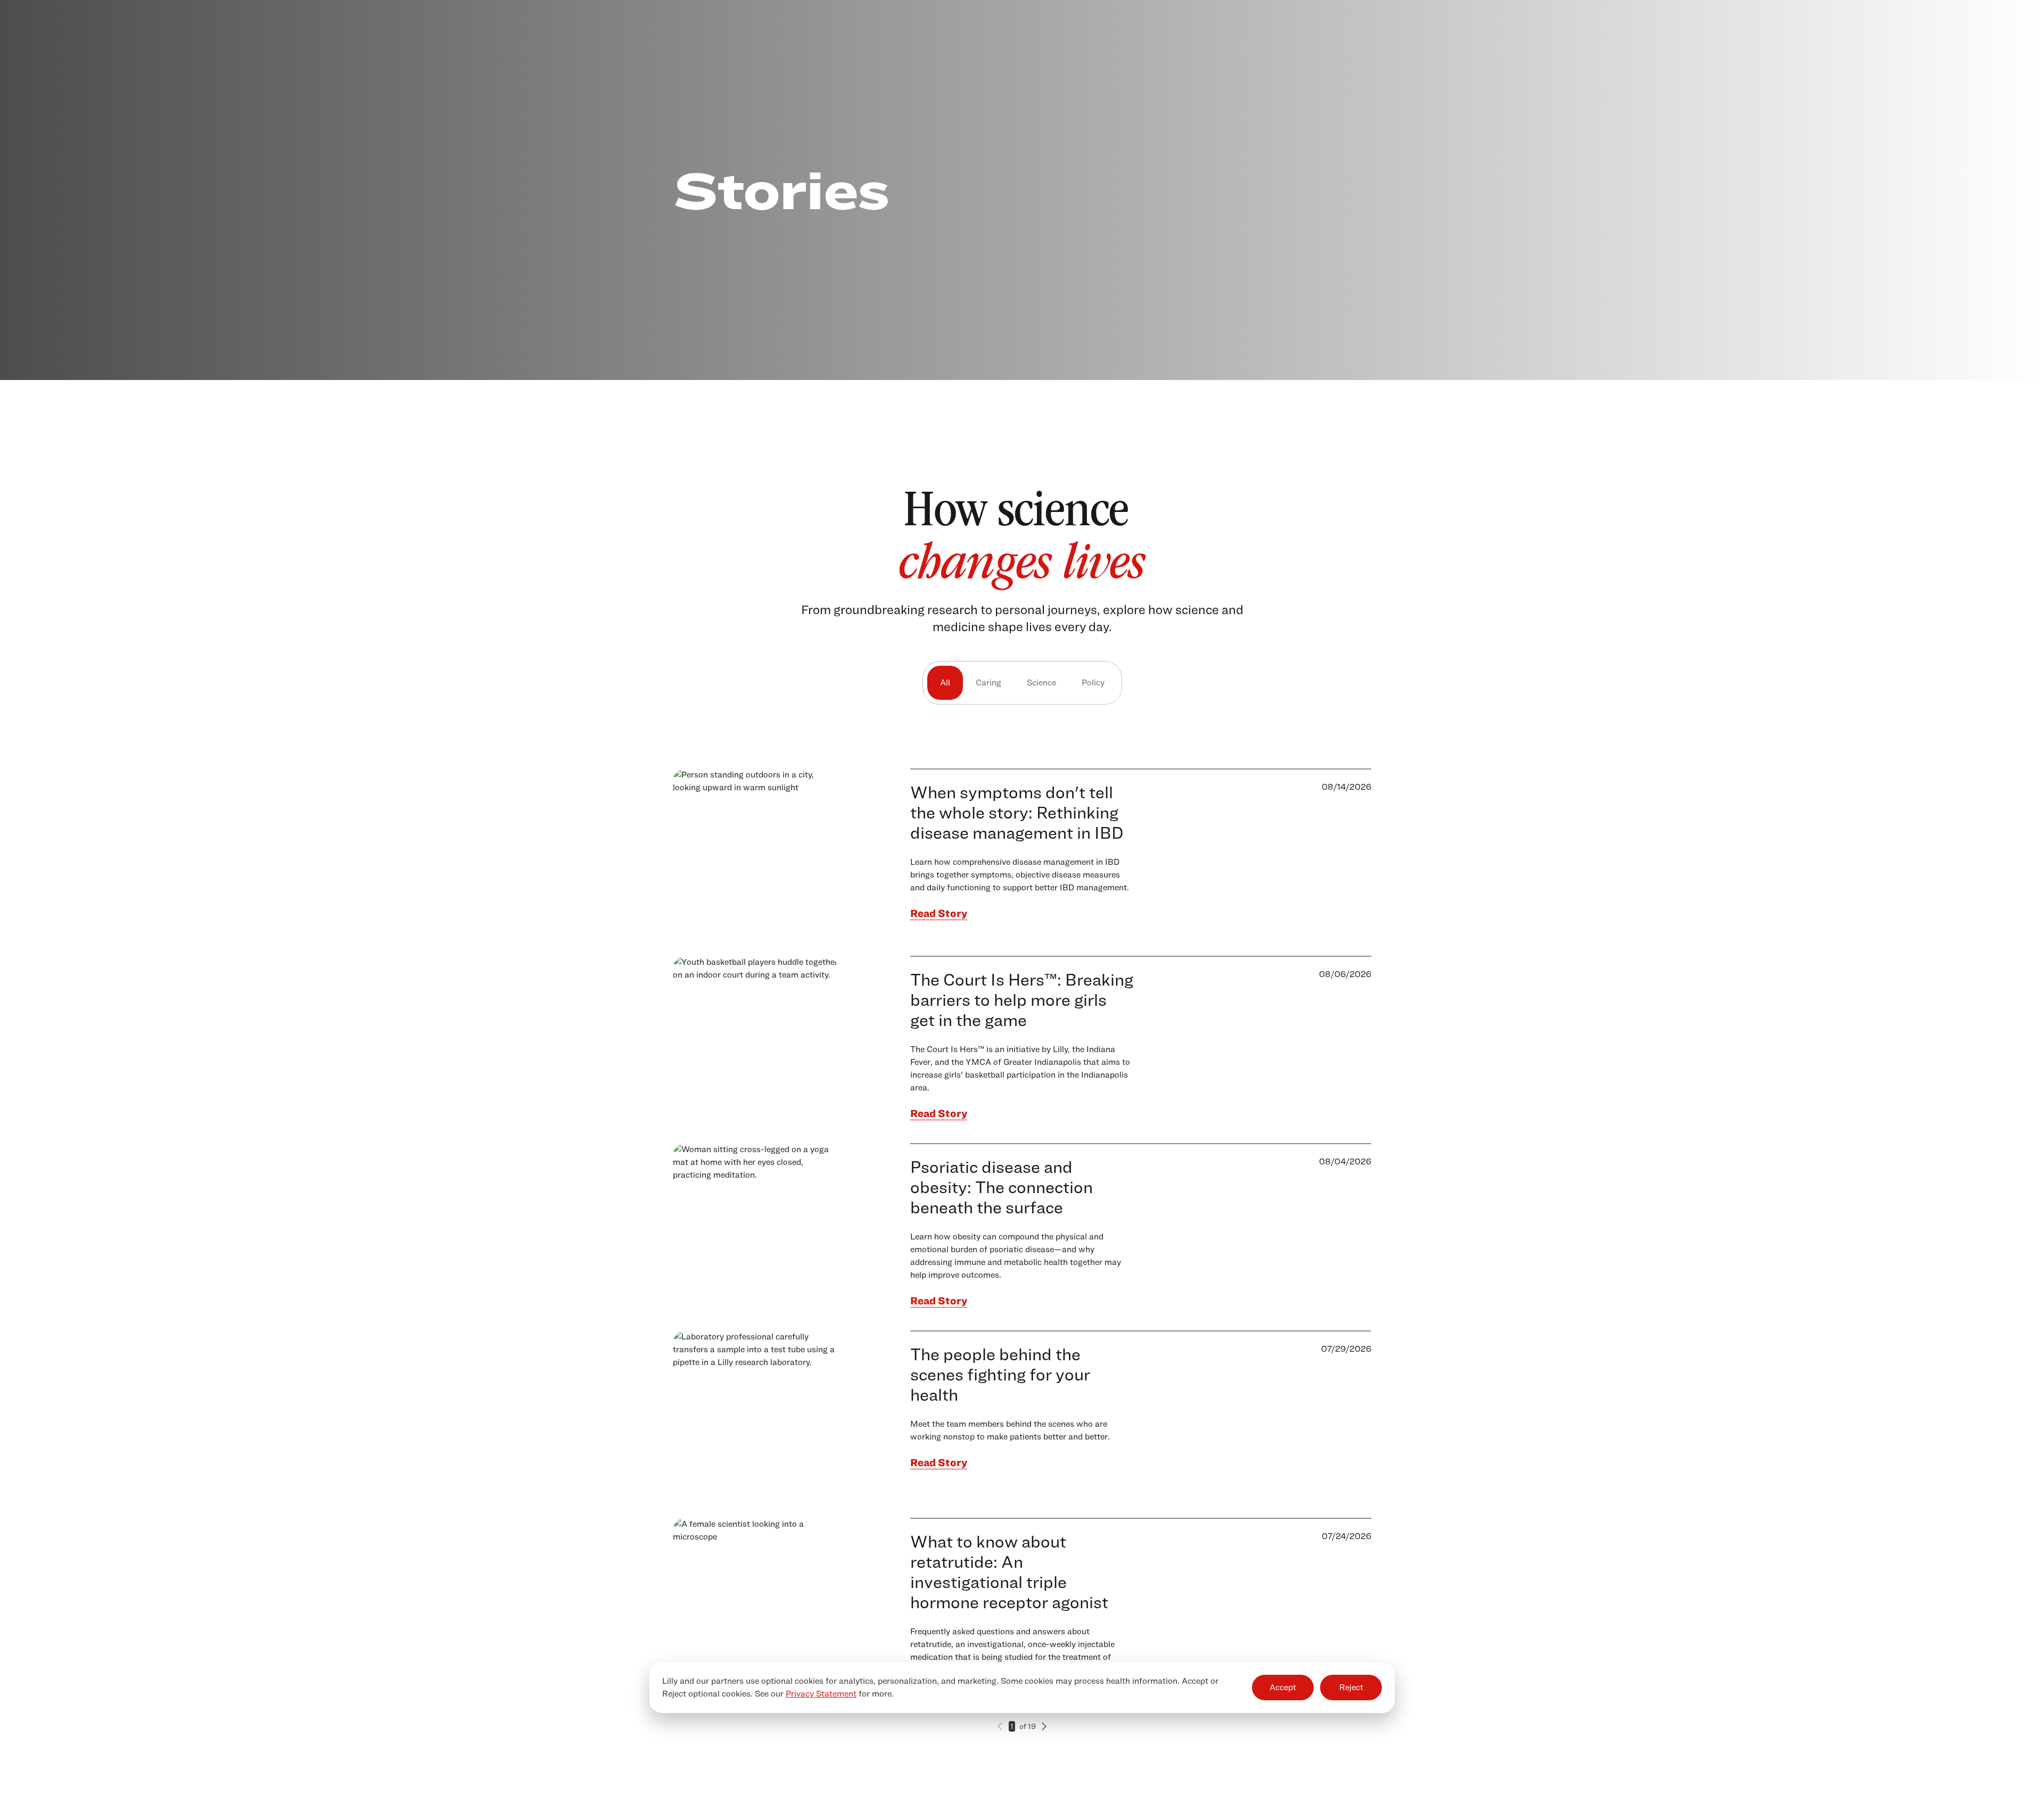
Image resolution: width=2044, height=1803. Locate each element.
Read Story (939, 913)
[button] (1000, 1726)
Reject (1351, 1687)
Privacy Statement (821, 1694)
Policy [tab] (1093, 683)
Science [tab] (1041, 683)
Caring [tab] (988, 683)
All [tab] (945, 683)
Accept (1283, 1687)
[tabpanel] (1022, 1275)
